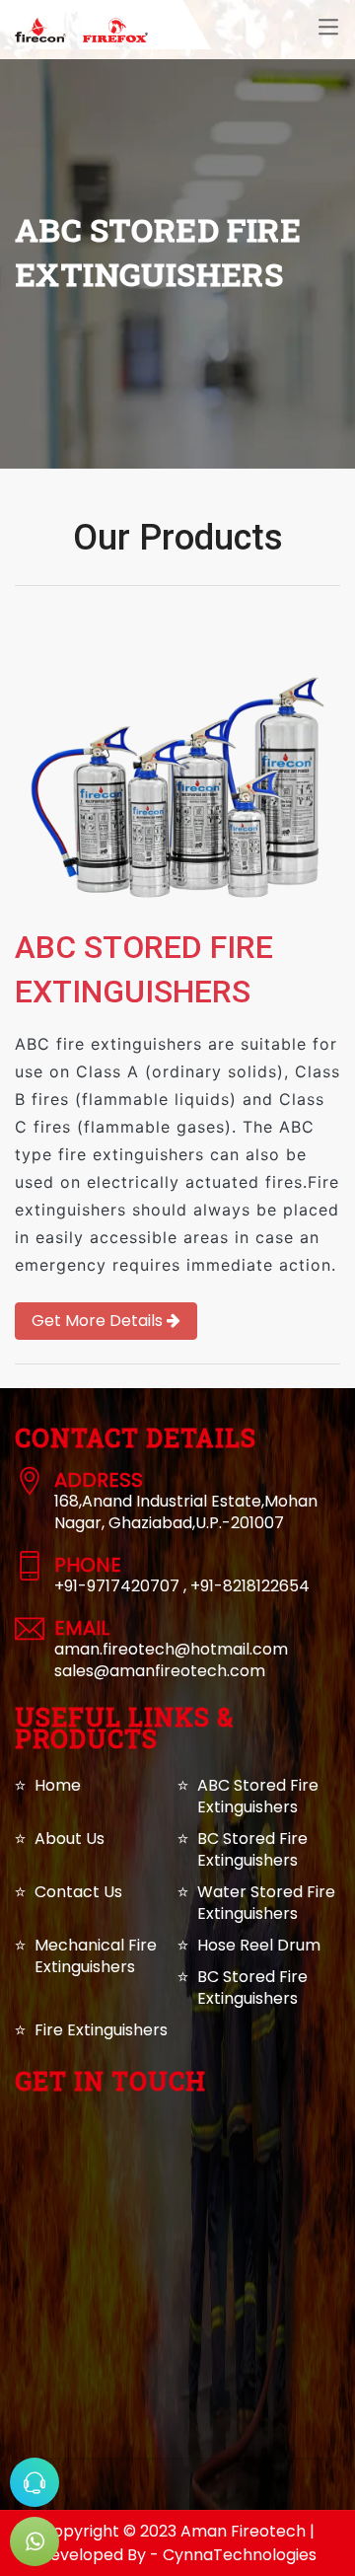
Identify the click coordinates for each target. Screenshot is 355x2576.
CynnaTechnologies (240, 2555)
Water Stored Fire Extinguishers (266, 1903)
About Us (70, 1839)
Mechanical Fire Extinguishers (96, 1956)
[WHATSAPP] (35, 2541)
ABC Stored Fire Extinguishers (258, 1796)
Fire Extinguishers (101, 2030)
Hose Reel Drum (259, 1945)
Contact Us (78, 1892)
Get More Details (99, 1321)
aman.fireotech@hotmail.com (171, 1649)
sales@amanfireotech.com (160, 1671)
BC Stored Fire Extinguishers (252, 1849)
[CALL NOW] (35, 2482)
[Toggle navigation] (328, 28)
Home (58, 1785)
